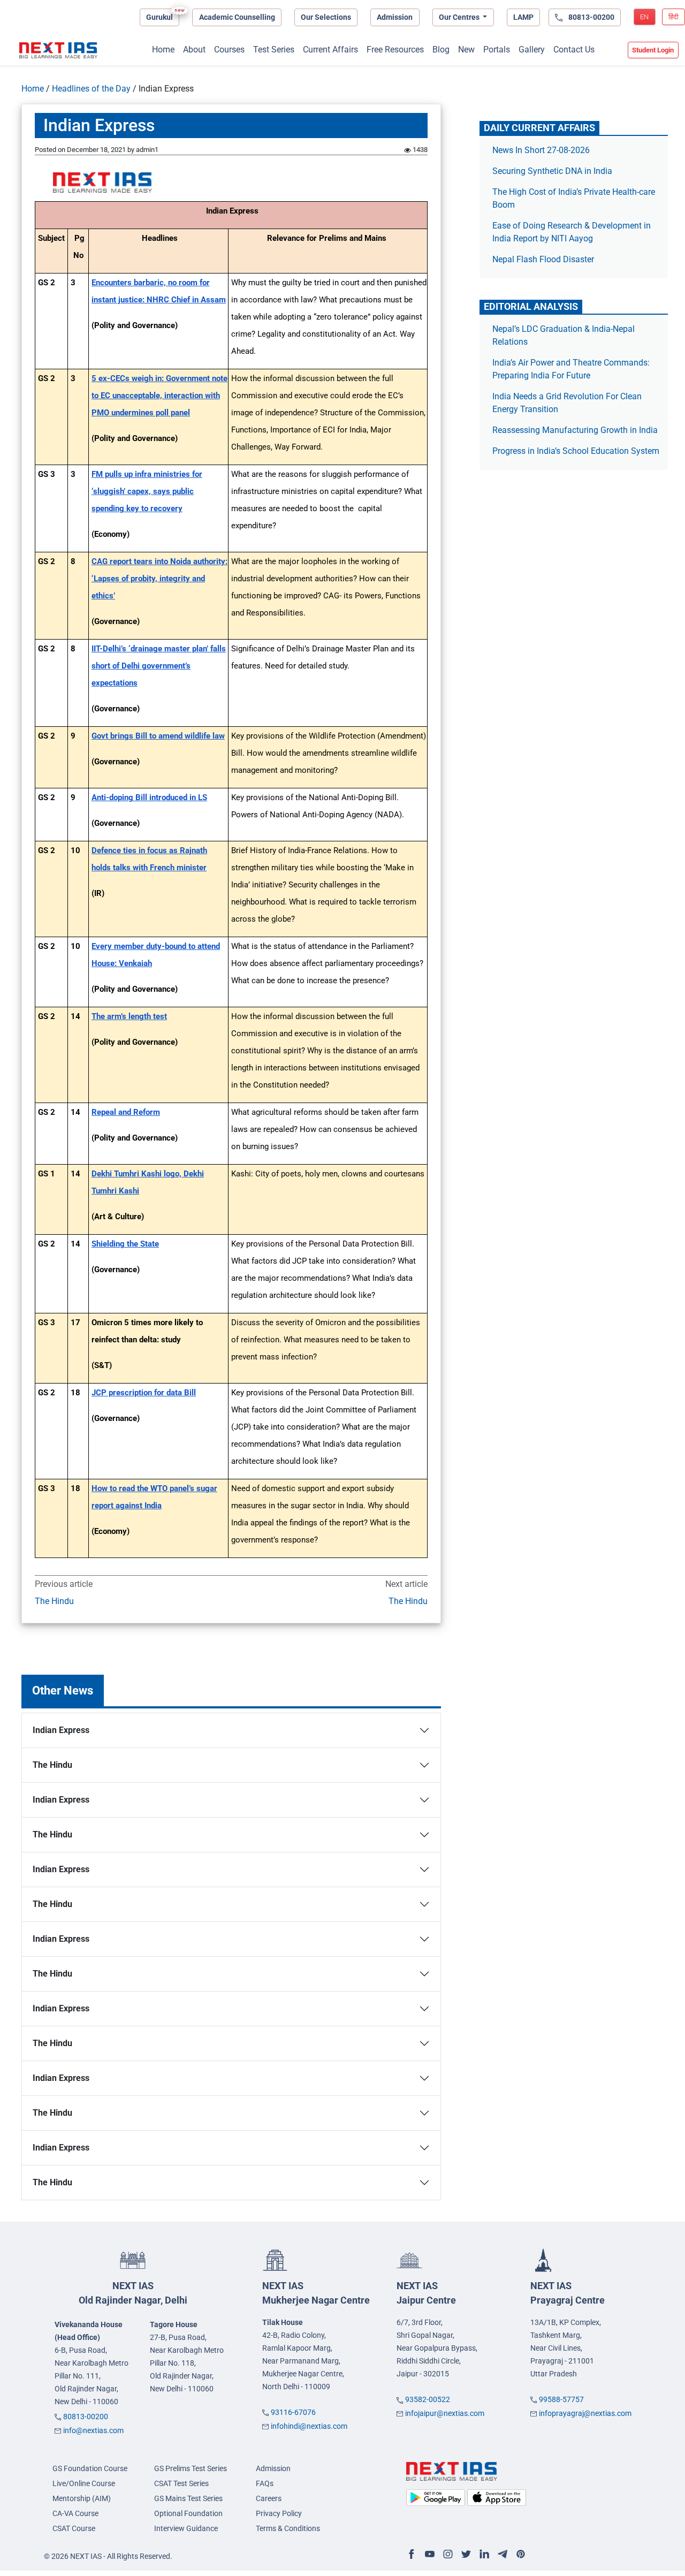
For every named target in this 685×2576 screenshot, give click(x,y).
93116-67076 (293, 2412)
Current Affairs (330, 50)
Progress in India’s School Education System (576, 451)
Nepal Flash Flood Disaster (543, 259)
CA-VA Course (75, 2513)
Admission (395, 17)
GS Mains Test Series (188, 2498)
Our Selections (326, 17)
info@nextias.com (93, 2430)
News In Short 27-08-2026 (541, 150)
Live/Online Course (84, 2483)
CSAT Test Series (181, 2483)
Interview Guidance (186, 2528)
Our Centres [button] (460, 17)
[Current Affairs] (58, 50)
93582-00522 (428, 2399)
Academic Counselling (237, 17)
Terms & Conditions (288, 2528)
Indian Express (61, 1730)
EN (644, 17)
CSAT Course (74, 2528)
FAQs (265, 2483)
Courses (229, 50)
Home (163, 50)
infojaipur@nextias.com (445, 2413)
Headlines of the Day (91, 89)
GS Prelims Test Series (191, 2468)
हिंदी (673, 17)
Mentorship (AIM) (82, 2498)
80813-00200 (86, 2417)
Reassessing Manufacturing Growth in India (575, 430)
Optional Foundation (188, 2513)
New (466, 50)
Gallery (532, 50)
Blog (441, 50)
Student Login (653, 50)
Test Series (274, 50)
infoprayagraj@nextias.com (585, 2413)
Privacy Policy (279, 2513)
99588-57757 (561, 2399)
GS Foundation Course (90, 2468)
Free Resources (395, 50)
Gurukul (159, 17)
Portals (497, 50)
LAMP (523, 17)
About (194, 50)
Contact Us (574, 50)
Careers (269, 2498)
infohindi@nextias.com (309, 2426)
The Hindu (54, 1601)
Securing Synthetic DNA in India (552, 171)
